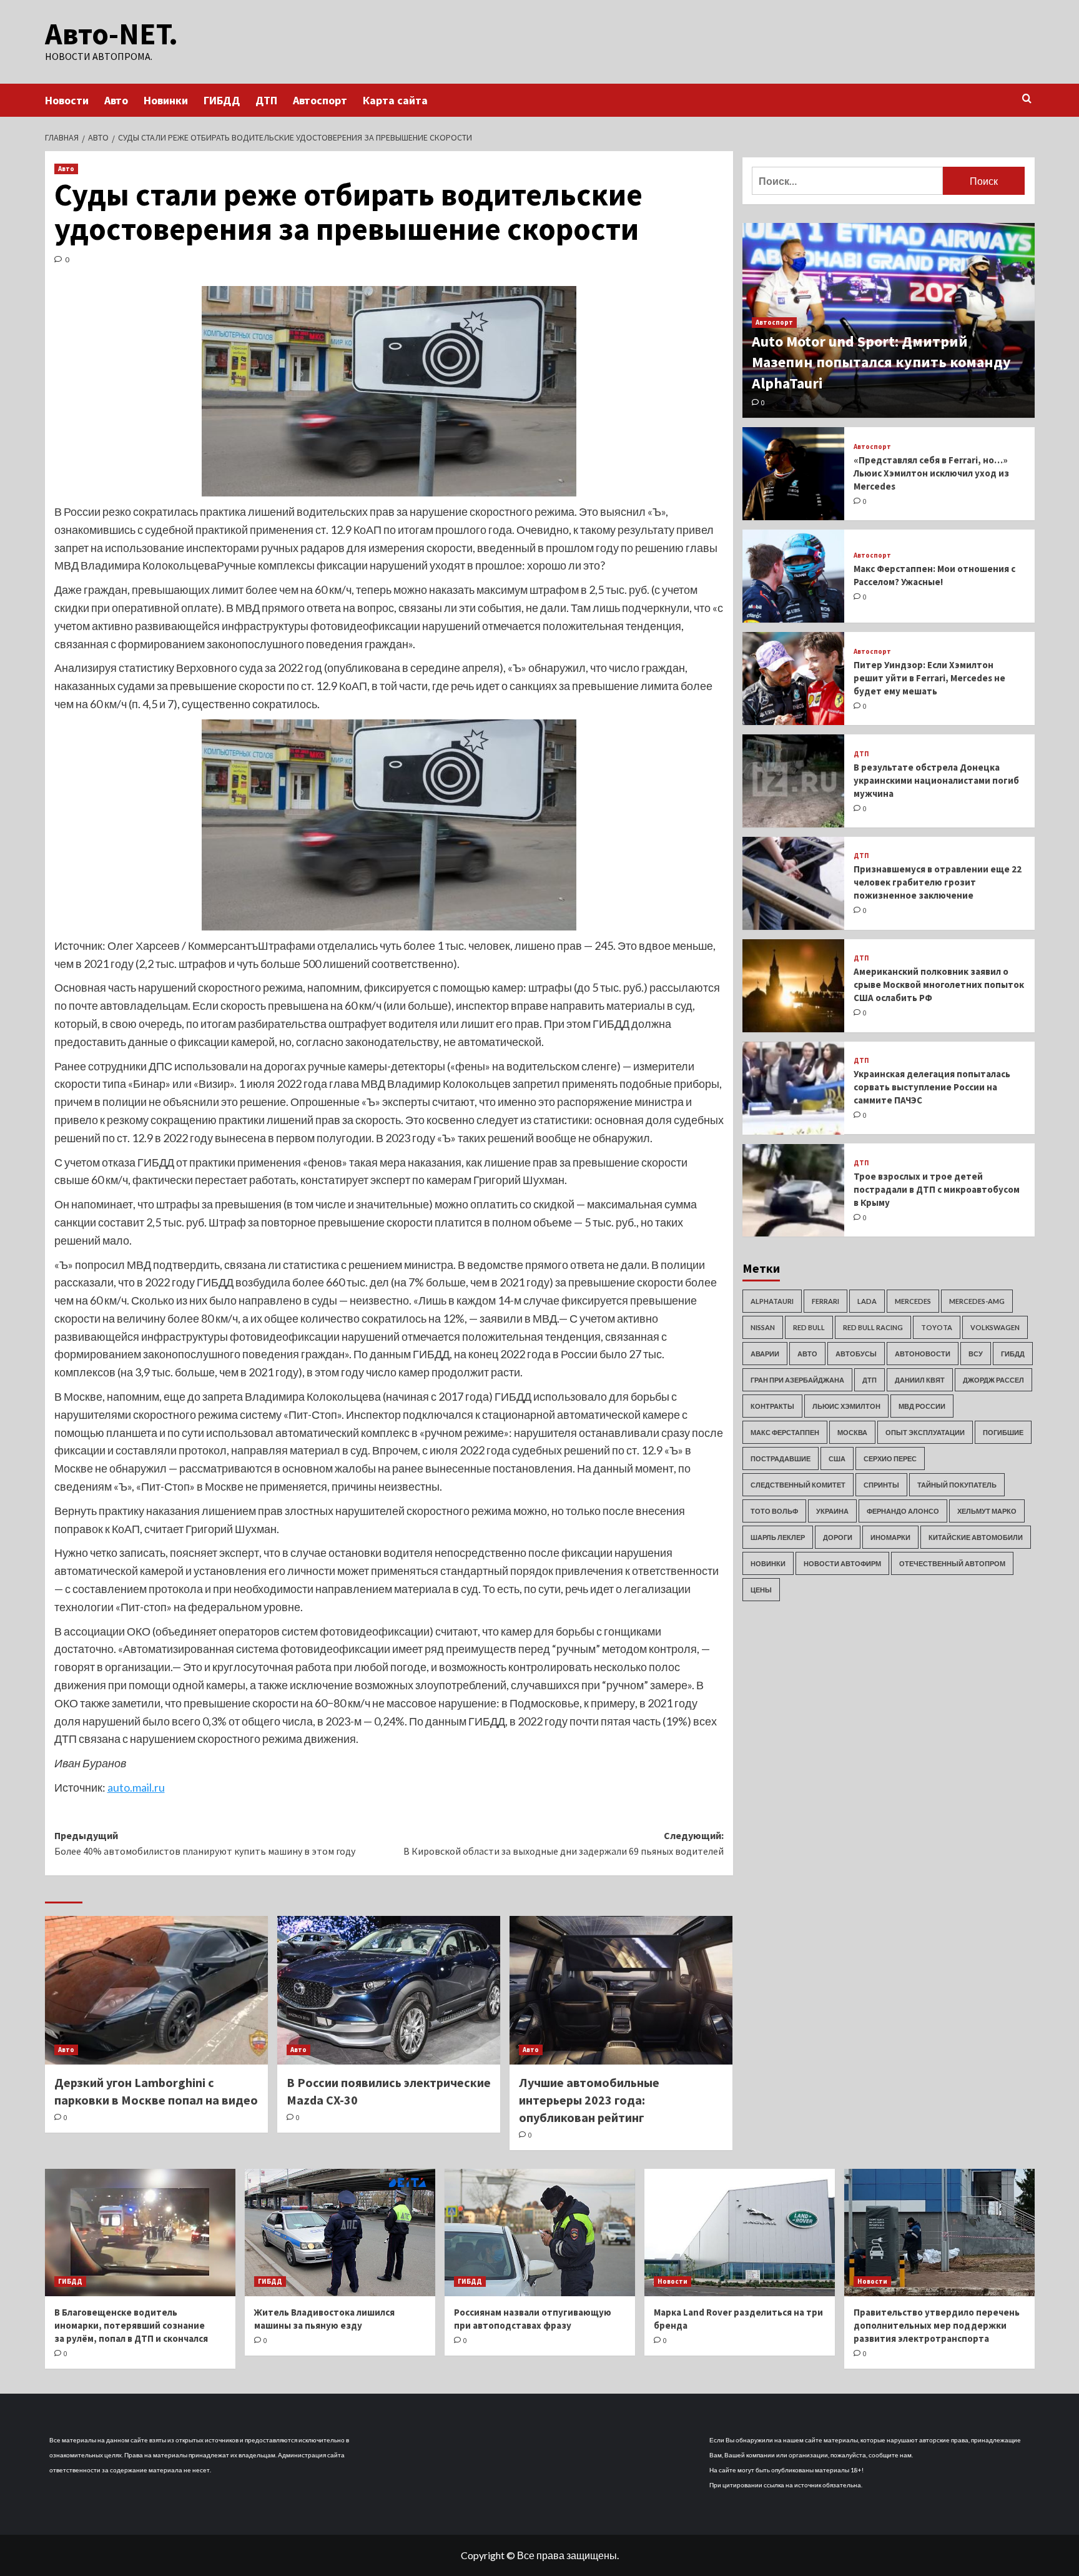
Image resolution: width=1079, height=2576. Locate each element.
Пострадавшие (781, 1458)
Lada (867, 1301)
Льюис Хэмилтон (846, 1406)
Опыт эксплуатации (925, 1432)
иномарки (890, 1537)
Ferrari (825, 1301)
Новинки (166, 100)
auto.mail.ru (136, 1787)
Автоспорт (320, 100)
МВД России (922, 1406)
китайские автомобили (976, 1537)
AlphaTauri (772, 1301)
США (837, 1458)
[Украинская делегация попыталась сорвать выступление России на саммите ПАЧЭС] (794, 1088)
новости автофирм (842, 1563)
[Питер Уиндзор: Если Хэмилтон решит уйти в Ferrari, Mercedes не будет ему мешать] (794, 679)
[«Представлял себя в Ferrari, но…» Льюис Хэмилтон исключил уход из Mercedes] (794, 474)
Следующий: (564, 1843)
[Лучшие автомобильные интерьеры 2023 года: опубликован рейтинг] (621, 1990)
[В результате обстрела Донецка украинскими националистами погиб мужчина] (794, 781)
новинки (768, 1563)
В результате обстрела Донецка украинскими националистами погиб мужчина (936, 780)
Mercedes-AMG (977, 1301)
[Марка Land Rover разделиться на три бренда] (740, 2232)
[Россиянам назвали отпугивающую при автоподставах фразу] (540, 2232)
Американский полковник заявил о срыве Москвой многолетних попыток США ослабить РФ (939, 985)
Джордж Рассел (993, 1380)
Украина (832, 1511)
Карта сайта (395, 100)
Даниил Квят (920, 1380)
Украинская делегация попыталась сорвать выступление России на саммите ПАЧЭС (932, 1087)
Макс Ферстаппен (785, 1432)
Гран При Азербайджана (797, 1380)
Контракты (772, 1406)
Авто (116, 100)
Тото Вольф (774, 1511)
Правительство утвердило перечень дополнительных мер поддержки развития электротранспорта (937, 2325)
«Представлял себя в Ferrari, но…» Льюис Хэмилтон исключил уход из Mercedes (931, 473)
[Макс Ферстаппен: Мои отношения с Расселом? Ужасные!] (794, 576)
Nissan (763, 1327)
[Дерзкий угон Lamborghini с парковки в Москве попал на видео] (156, 1990)
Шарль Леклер (778, 1537)
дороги (838, 1537)
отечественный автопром (952, 1563)
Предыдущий (205, 1843)
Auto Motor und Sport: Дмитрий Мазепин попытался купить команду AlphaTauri (881, 362)
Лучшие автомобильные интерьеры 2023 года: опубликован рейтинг (589, 2100)
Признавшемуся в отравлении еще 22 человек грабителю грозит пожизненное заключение (938, 882)
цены (761, 1590)
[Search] (1027, 99)
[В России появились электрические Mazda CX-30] (389, 1990)
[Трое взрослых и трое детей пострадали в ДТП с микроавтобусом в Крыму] (794, 1191)
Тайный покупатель (957, 1485)
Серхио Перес (890, 1458)
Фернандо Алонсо (903, 1511)
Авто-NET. (111, 34)
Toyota (937, 1327)
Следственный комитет (798, 1485)
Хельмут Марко (987, 1511)
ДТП (266, 100)
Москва (852, 1432)
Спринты (881, 1485)
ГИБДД (222, 100)
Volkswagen (995, 1327)
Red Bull (809, 1327)
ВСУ (976, 1354)
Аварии (765, 1354)
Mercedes (913, 1301)
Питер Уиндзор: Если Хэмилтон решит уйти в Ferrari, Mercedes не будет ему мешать (929, 678)
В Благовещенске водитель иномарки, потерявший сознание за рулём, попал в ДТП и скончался (131, 2325)
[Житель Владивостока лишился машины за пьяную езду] (340, 2232)
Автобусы (856, 1354)
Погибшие (1003, 1432)
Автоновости (923, 1354)
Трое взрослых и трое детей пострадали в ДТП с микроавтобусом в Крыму (937, 1189)
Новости (67, 100)
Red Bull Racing (873, 1327)
